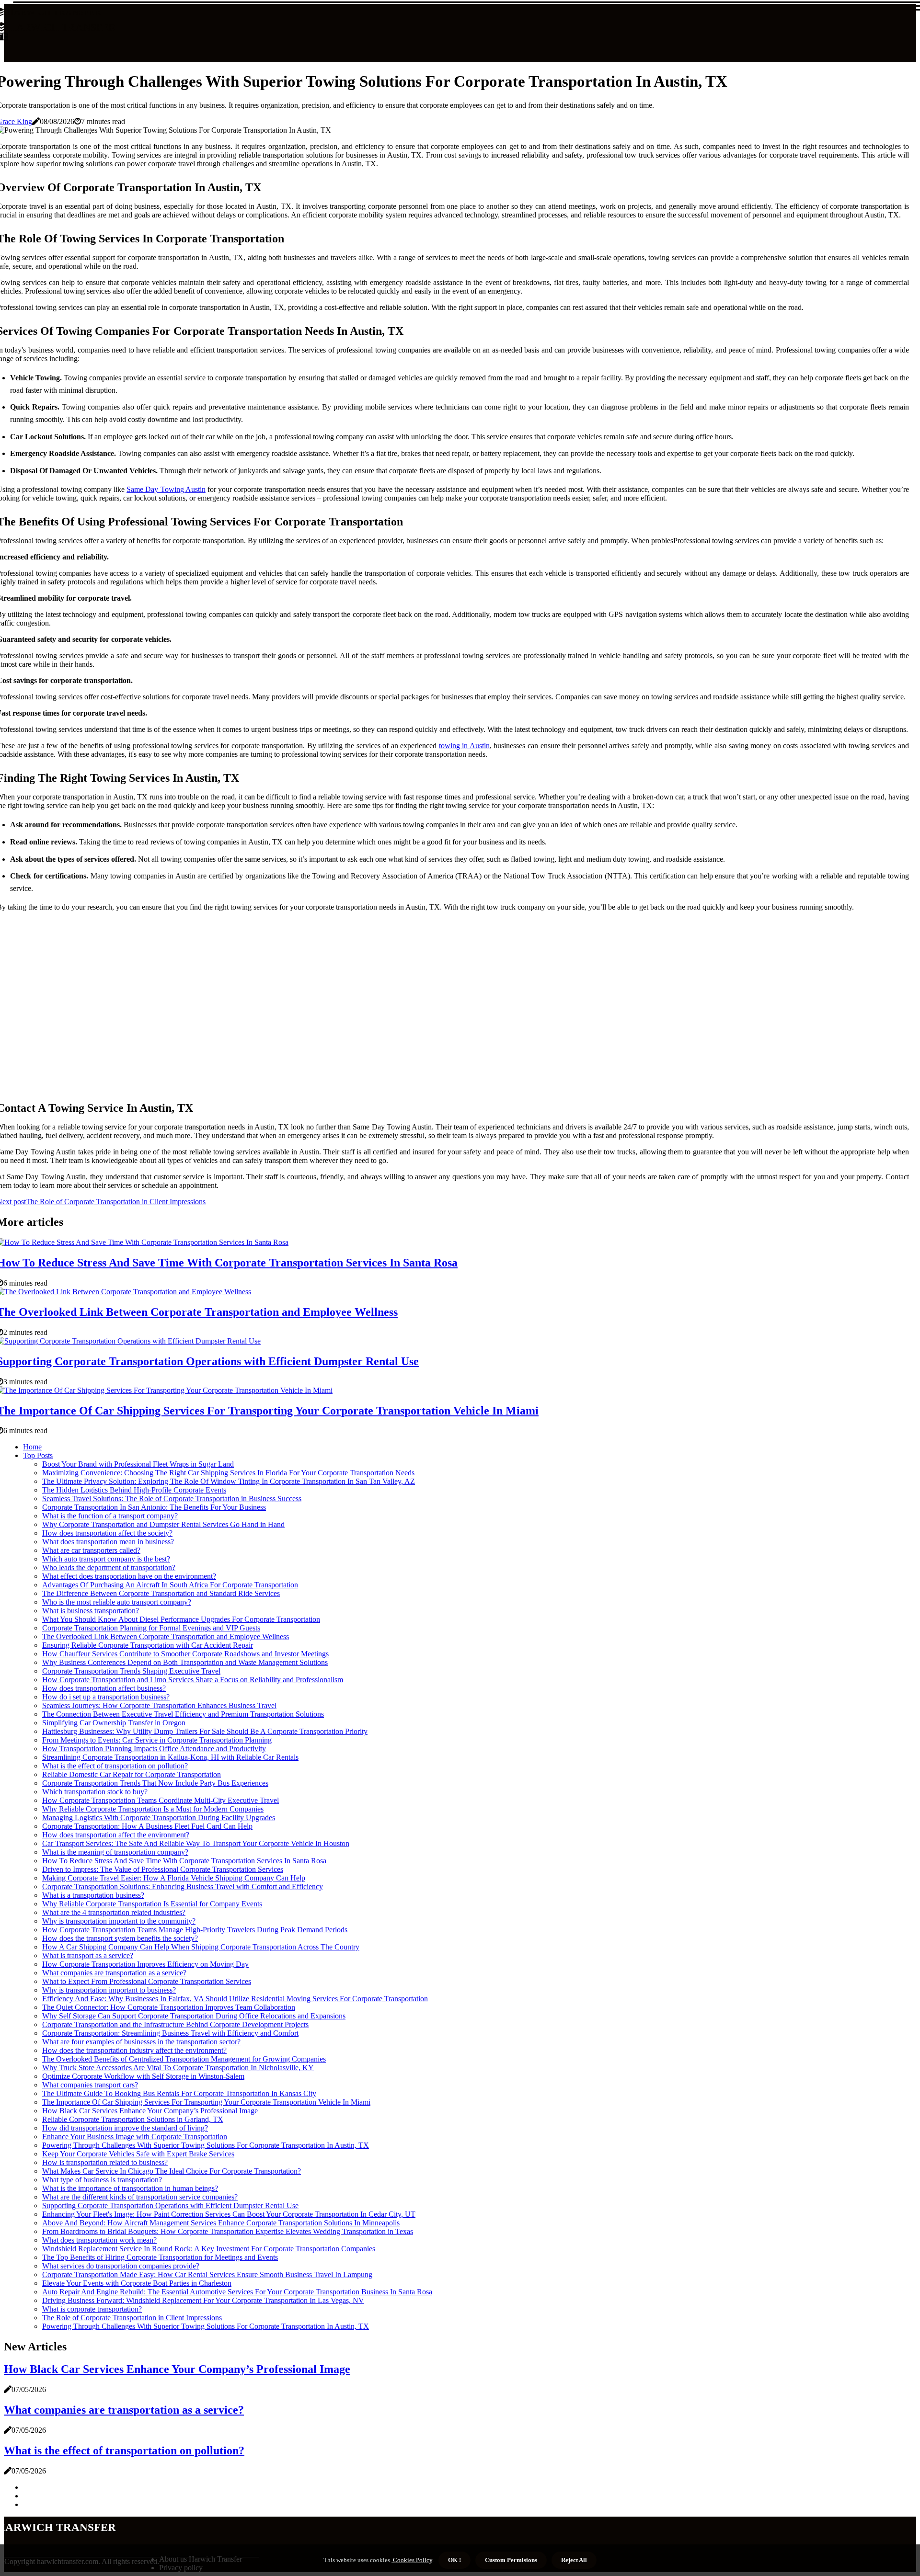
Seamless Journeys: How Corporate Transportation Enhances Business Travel (159, 1705)
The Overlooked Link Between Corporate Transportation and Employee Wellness (166, 1636)
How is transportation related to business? (105, 2162)
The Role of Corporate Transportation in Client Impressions (132, 2318)
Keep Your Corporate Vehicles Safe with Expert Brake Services (138, 2154)
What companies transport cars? (90, 2085)
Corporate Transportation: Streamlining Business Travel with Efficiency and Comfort (170, 2033)
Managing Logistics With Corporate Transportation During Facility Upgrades (159, 1818)
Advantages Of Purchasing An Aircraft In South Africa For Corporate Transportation (170, 1585)
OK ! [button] (454, 2560)
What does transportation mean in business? (108, 1542)
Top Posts (38, 1455)
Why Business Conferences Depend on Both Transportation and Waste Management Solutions (185, 1662)
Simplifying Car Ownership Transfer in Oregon (114, 1723)
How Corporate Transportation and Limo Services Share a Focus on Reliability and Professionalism (193, 1680)
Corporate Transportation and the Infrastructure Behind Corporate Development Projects (175, 2024)
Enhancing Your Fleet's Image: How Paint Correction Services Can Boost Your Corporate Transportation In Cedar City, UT (229, 2214)
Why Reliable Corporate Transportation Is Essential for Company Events (152, 1904)
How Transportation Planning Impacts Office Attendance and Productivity (154, 1749)
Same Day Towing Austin (166, 489)
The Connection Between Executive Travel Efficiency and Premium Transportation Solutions (183, 1714)
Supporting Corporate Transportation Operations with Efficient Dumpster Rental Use (170, 2206)
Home (32, 1447)
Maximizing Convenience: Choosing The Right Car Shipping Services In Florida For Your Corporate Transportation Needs (228, 1473)
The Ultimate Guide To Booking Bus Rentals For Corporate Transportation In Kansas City (179, 2093)
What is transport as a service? (88, 1955)
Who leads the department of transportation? (109, 1567)
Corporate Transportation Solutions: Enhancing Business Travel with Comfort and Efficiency (183, 1886)
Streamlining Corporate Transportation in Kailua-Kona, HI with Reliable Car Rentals (170, 1757)
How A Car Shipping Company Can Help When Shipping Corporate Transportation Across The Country (201, 1947)
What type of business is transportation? (102, 2180)
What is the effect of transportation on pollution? (115, 1766)
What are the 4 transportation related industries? (114, 1912)
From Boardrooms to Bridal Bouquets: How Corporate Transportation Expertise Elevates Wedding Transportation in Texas (228, 2231)
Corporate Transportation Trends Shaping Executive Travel (131, 1671)
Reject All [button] (574, 2560)
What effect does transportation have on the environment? (129, 1576)
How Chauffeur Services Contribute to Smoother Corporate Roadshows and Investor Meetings (185, 1654)
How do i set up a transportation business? (106, 1697)
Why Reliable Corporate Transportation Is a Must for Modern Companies (153, 1809)
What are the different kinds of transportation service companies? (140, 2197)
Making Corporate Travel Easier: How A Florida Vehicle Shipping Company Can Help (174, 1878)
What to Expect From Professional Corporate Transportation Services (147, 1981)
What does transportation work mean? (99, 2240)
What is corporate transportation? (92, 2309)
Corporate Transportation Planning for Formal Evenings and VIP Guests (151, 1628)
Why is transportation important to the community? (119, 1921)
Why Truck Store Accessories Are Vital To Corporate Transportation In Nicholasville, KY (178, 2068)
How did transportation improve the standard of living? (125, 2128)
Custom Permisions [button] (511, 2560)
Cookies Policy (412, 2560)
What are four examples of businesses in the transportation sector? (141, 2042)
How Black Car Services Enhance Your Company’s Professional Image (150, 2111)
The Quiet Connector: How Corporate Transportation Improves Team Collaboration (169, 2007)
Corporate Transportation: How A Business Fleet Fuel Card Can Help (147, 1826)
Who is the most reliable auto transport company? (117, 1602)
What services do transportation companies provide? (121, 2266)
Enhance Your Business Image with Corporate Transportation (135, 2137)
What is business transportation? (91, 1611)
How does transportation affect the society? (107, 1533)
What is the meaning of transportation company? (115, 1852)
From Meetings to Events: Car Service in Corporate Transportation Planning (157, 1740)
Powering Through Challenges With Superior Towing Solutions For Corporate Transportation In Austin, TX (206, 2145)
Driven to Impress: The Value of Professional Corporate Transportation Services (163, 1869)
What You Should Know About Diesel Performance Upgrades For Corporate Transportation (181, 1619)
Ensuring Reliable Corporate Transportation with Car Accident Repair (148, 1645)
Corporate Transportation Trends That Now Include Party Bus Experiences (155, 1783)
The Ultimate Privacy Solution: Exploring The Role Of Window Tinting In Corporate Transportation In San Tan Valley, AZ (229, 1481)
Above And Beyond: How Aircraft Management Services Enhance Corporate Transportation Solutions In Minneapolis (221, 2223)
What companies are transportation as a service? (114, 1973)
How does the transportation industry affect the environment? (134, 2050)
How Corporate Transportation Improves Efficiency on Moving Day (145, 1964)
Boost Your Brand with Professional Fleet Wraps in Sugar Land (138, 1464)
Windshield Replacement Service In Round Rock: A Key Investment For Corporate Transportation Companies (209, 2249)
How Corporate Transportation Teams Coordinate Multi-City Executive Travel (161, 1800)
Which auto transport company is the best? (106, 1559)
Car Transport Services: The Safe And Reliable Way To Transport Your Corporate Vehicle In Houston (196, 1843)
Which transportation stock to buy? (95, 1792)
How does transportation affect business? (104, 1688)
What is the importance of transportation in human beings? (130, 2188)
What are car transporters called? (91, 1550)
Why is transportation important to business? (109, 1990)
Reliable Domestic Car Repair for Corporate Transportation (132, 1774)
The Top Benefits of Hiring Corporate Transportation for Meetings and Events (160, 2257)
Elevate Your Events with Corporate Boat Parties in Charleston (137, 2283)
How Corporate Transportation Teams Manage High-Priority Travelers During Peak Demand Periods (195, 1930)
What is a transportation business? (93, 1895)
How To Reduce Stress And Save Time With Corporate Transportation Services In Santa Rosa (184, 1861)
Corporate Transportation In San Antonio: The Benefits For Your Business (154, 1507)
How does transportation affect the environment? (116, 1835)
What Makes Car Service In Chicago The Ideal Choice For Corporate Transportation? (172, 2171)
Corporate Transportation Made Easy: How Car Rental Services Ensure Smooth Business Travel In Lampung (207, 2274)
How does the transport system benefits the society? (120, 1938)
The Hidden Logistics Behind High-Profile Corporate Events (134, 1490)
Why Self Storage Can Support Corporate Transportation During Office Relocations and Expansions (194, 2016)
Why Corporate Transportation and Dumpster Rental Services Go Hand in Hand (163, 1524)
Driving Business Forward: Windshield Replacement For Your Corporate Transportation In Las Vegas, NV (203, 2300)
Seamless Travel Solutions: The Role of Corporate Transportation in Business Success (172, 1499)
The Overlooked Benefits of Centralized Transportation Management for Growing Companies (184, 2059)
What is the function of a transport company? (110, 1516)
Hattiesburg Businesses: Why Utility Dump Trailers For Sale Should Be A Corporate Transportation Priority (205, 1731)
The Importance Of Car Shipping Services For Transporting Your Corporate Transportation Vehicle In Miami (206, 2102)
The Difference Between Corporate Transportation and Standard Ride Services (161, 1593)
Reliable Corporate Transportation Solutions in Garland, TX (133, 2119)
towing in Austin (464, 746)
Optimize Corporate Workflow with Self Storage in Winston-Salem (143, 2076)
